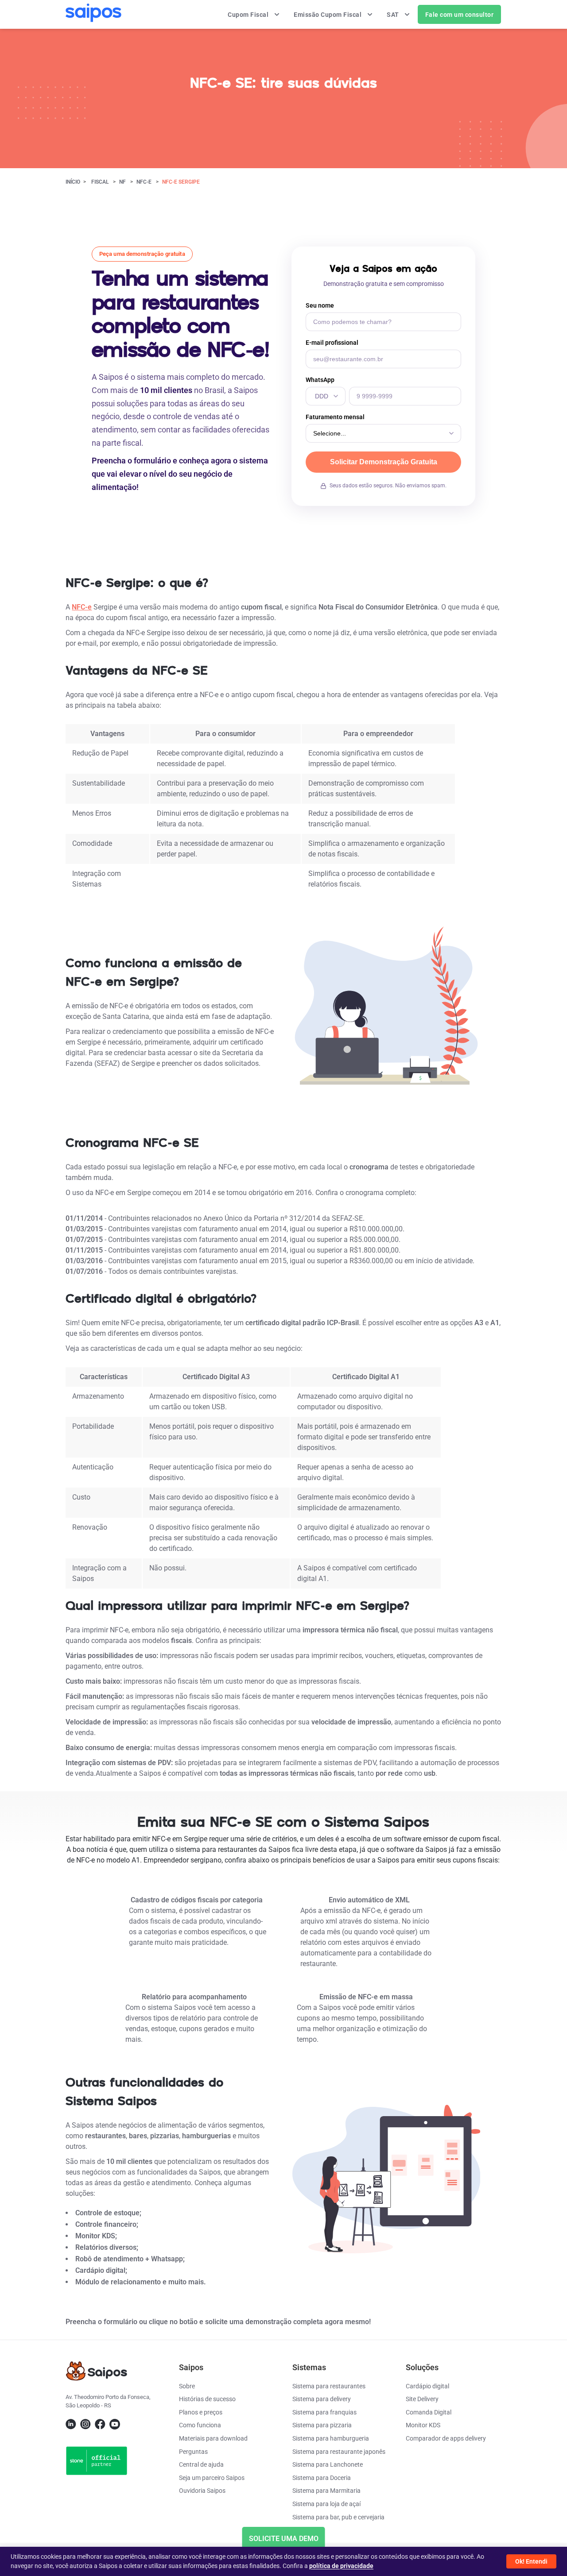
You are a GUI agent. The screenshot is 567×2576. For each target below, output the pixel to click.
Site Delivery (422, 2399)
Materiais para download (213, 2438)
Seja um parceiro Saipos (212, 2478)
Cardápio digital (427, 2386)
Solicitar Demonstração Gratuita (384, 462)
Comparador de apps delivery (446, 2438)
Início (73, 182)
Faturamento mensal (335, 417)
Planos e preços (201, 2412)
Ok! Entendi (531, 2561)
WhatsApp (320, 380)
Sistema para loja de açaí (326, 2504)
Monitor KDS (423, 2425)
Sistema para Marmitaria (326, 2491)
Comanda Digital (429, 2412)
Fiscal (100, 182)
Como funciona (200, 2425)
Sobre (187, 2386)
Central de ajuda (201, 2464)
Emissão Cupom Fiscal (328, 15)
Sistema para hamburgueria (331, 2438)
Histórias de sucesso (207, 2399)
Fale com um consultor (460, 15)
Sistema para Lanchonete (328, 2464)
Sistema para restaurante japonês (339, 2452)
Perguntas (193, 2452)
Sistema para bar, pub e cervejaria (338, 2517)
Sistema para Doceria (322, 2478)
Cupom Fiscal (249, 15)
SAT (394, 15)
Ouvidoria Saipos (202, 2491)
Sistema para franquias (324, 2412)
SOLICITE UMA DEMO (284, 2539)
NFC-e (144, 182)
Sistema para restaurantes (329, 2386)
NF (122, 182)
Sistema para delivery (322, 2399)
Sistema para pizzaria (322, 2425)
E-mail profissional (332, 343)
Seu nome (320, 305)
